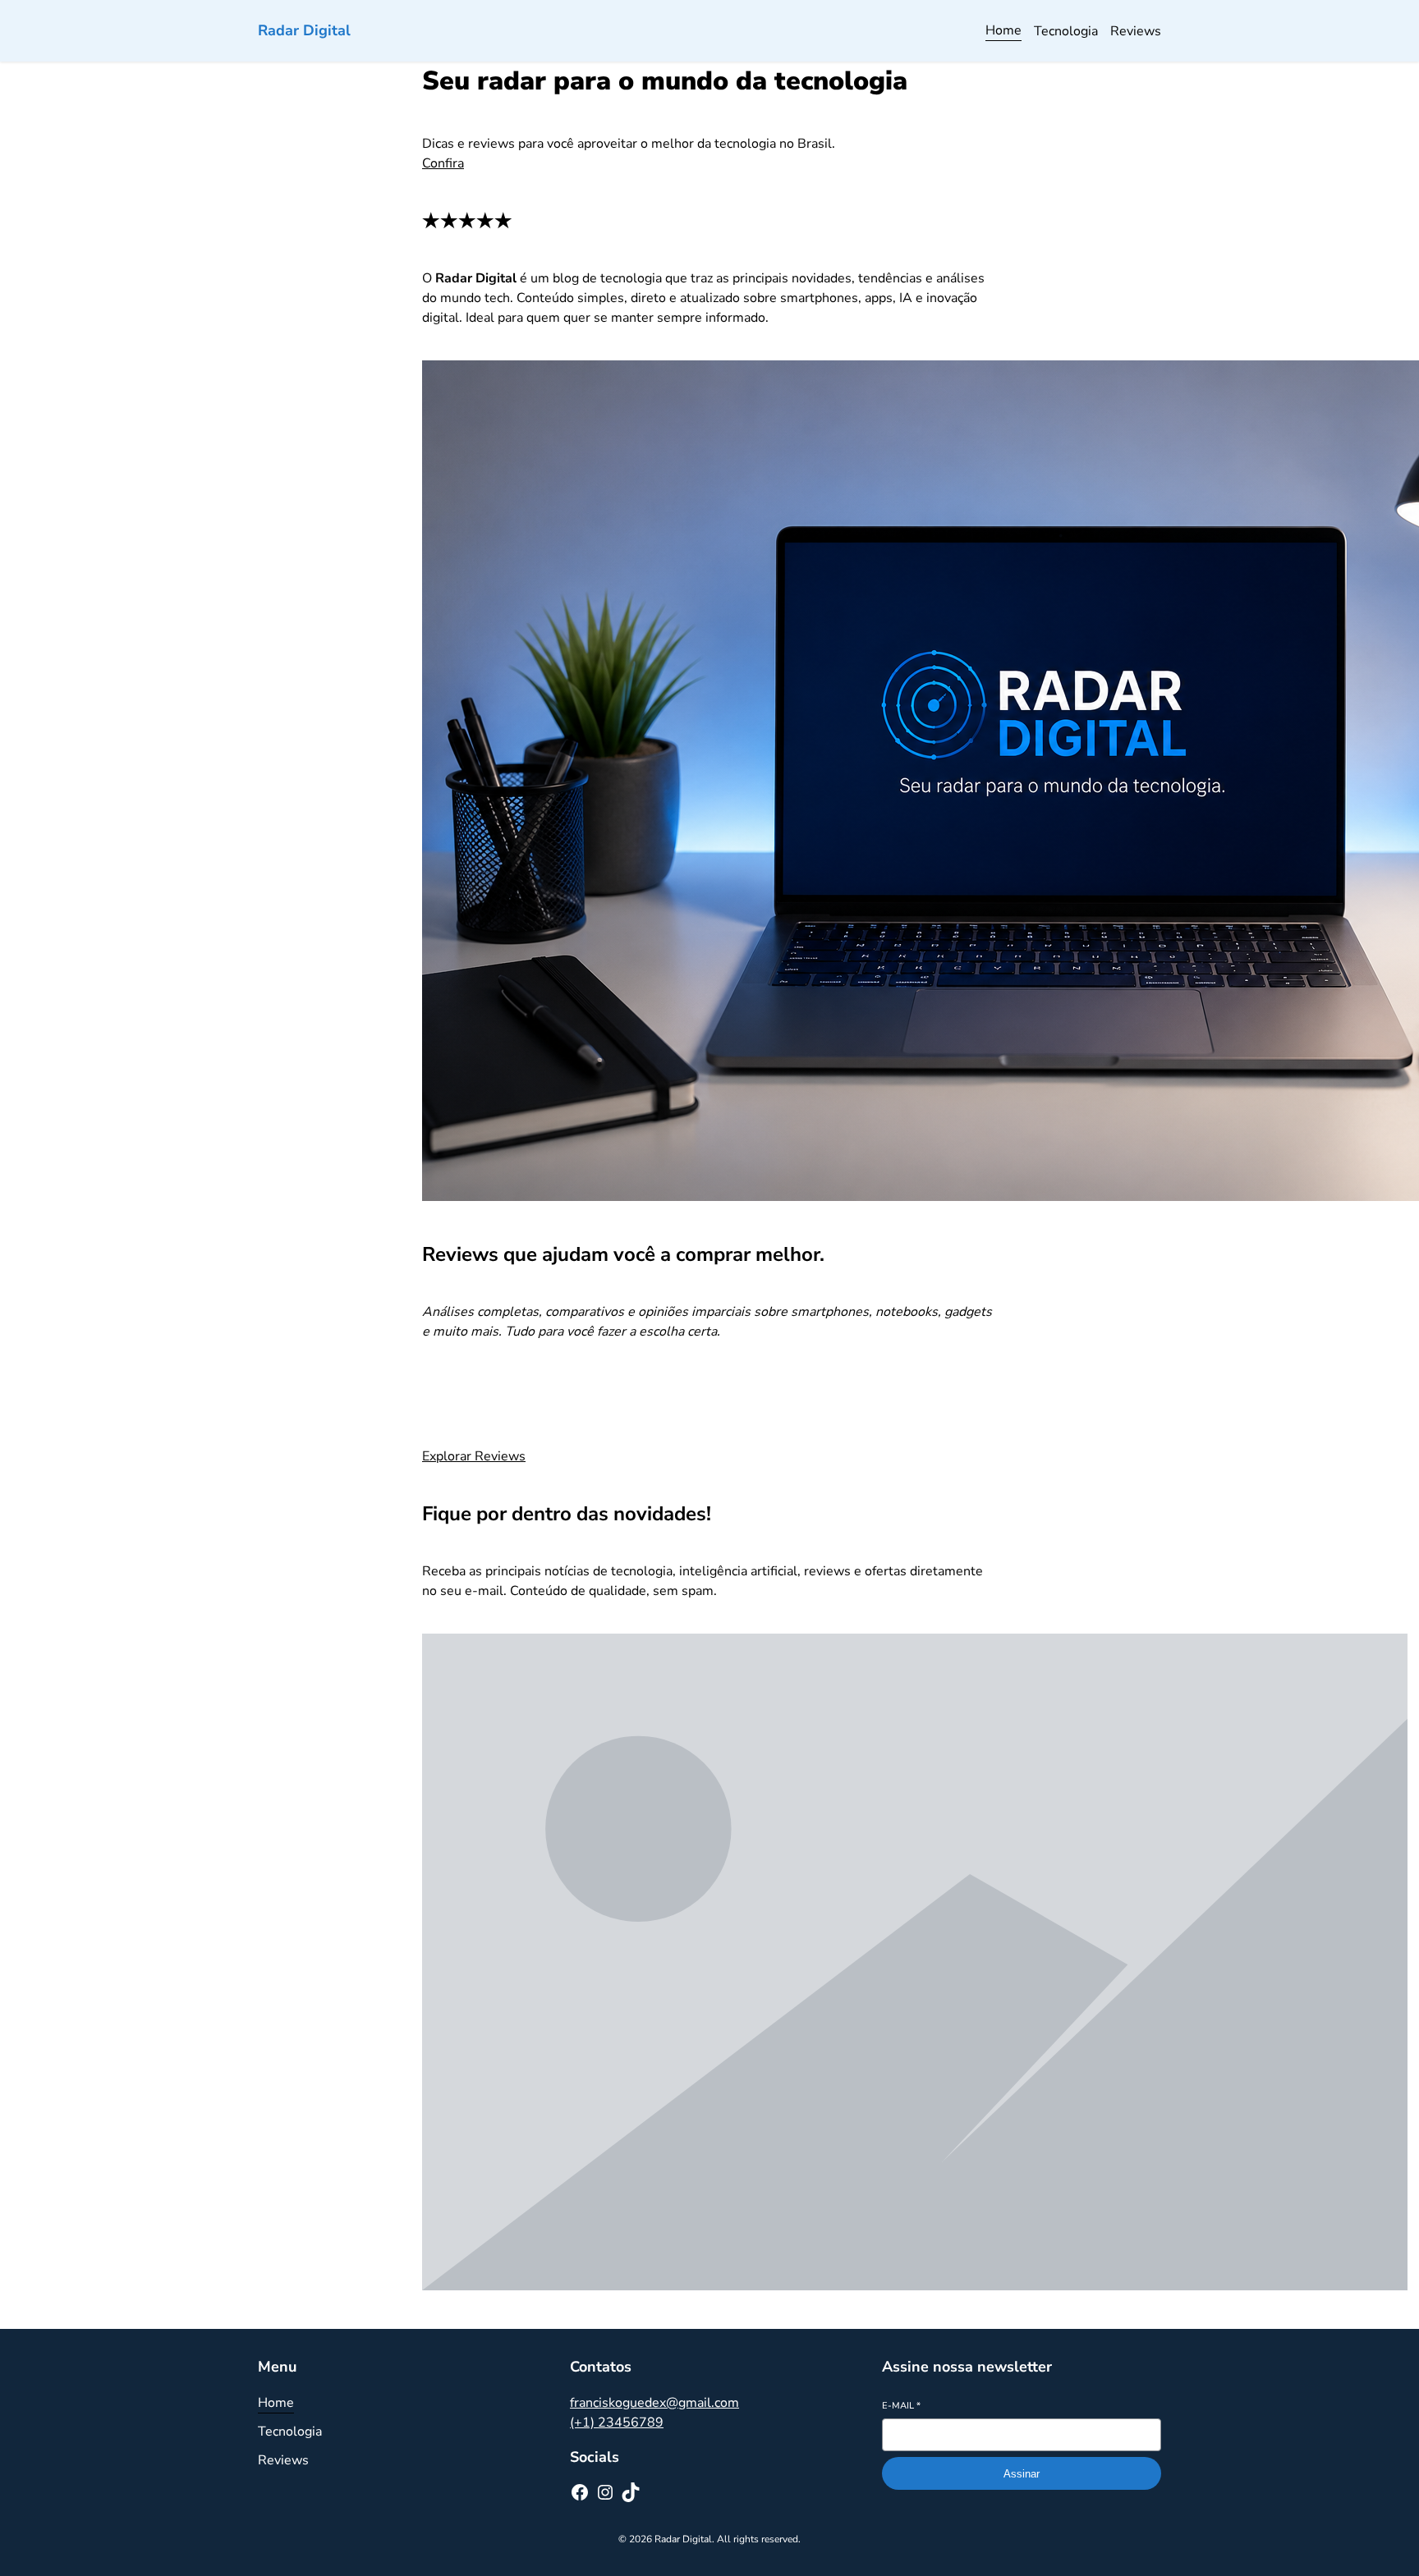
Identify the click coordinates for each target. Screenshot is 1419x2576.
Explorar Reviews (474, 1456)
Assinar (1022, 2474)
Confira (443, 163)
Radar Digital (304, 30)
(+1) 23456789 (617, 2422)
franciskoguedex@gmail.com (654, 2403)
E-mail (901, 2406)
